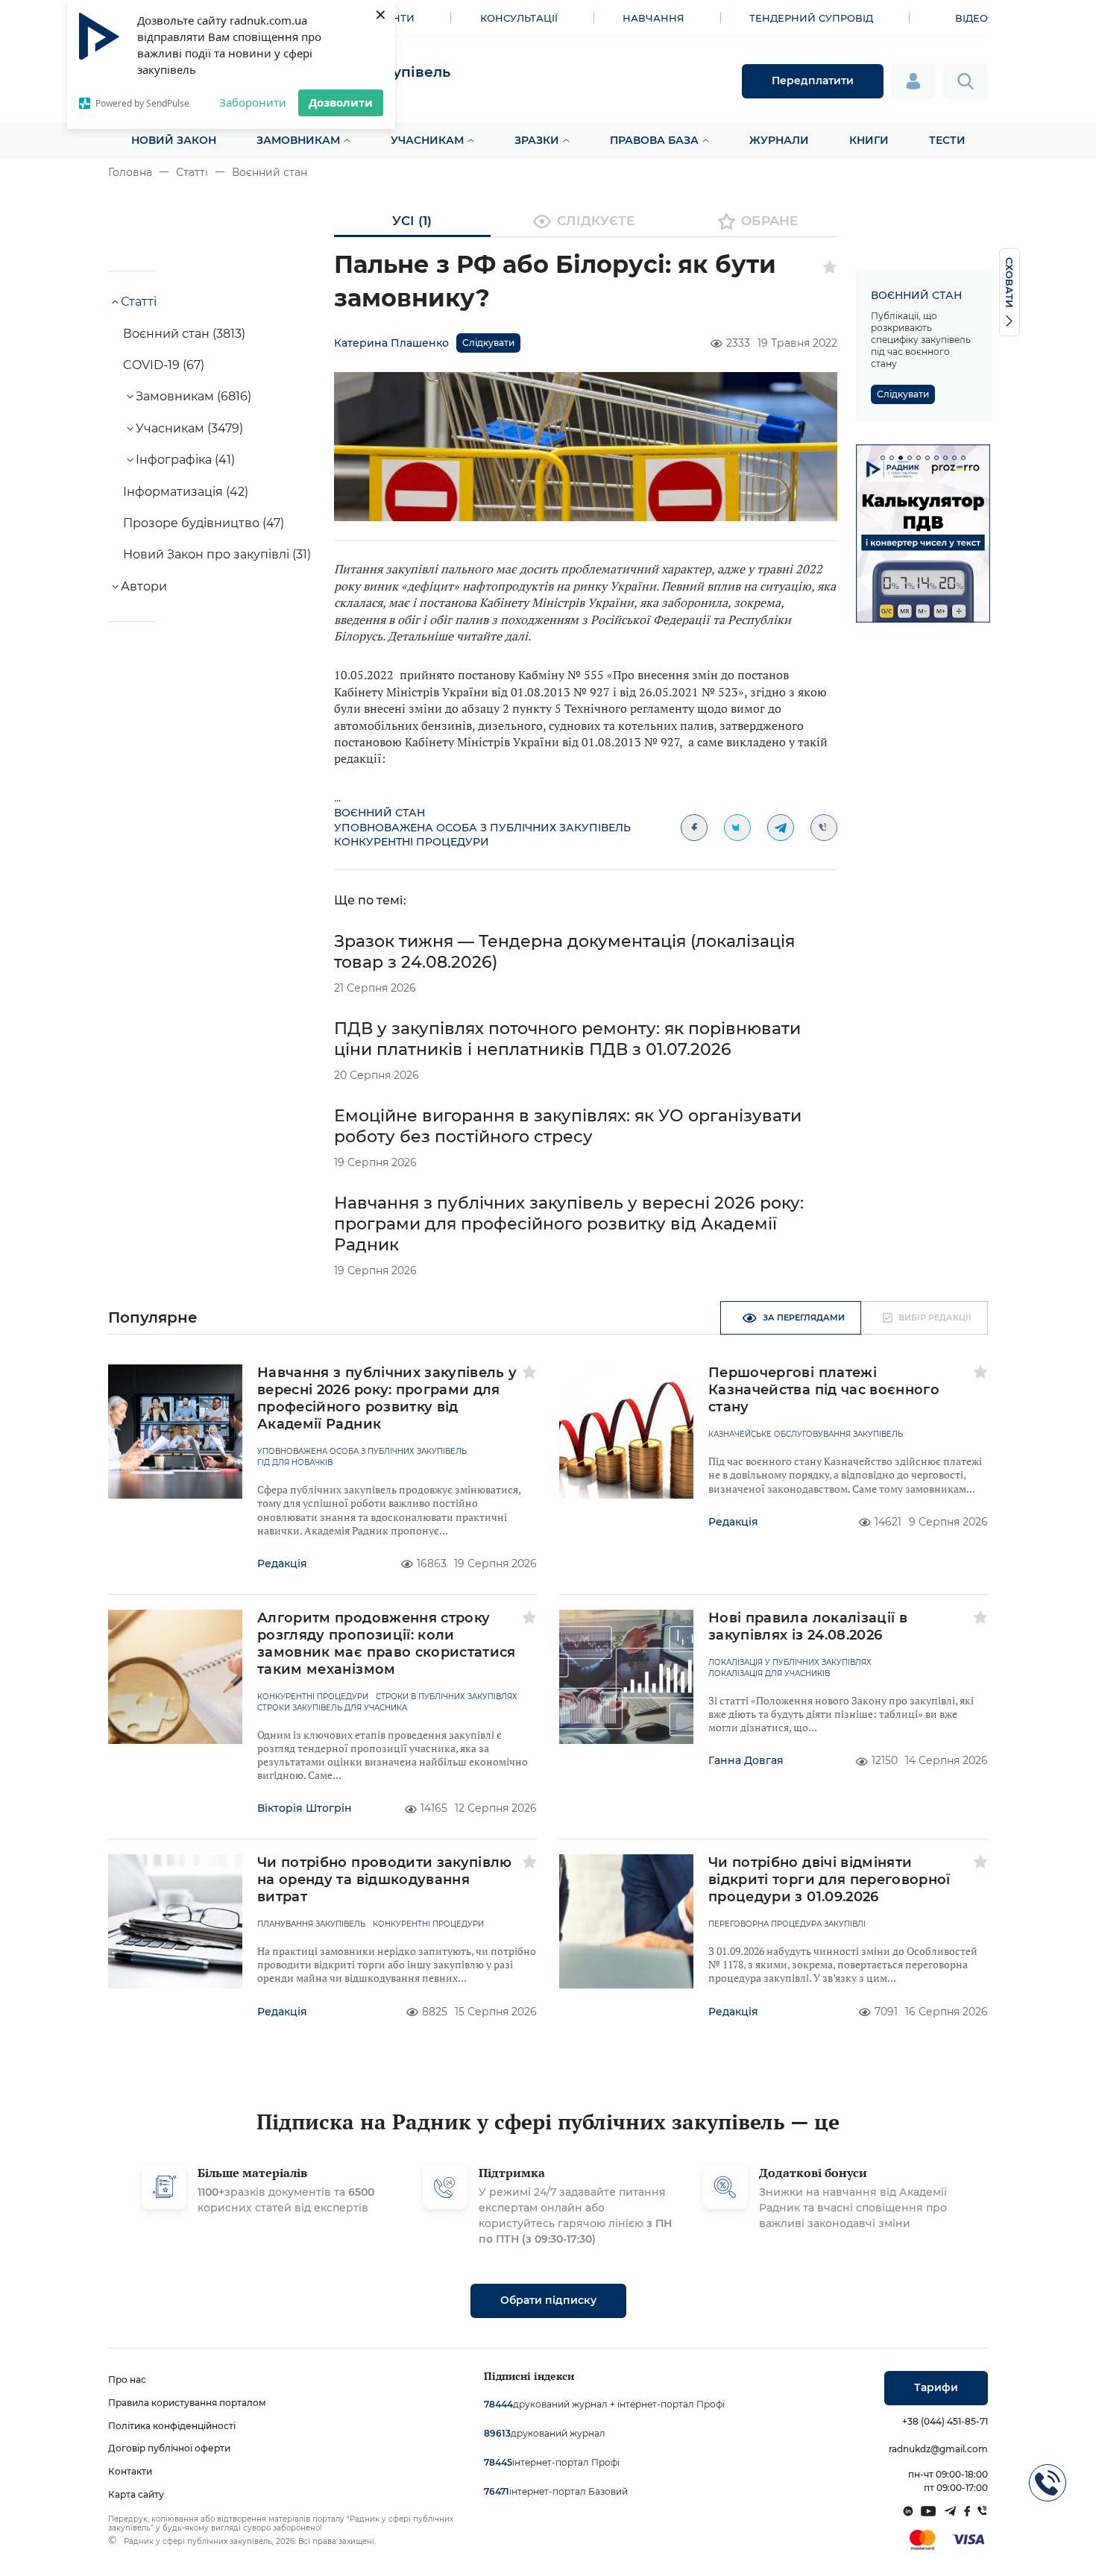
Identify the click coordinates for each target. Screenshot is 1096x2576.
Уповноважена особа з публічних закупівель (482, 828)
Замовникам (298, 140)
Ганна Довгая (746, 1760)
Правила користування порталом (187, 2403)
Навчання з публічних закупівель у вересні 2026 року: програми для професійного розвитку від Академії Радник (569, 1224)
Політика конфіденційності (172, 2426)
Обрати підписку (548, 2300)
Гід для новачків (295, 1463)
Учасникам (427, 140)
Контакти (130, 2471)
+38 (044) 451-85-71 (945, 2421)
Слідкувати (488, 343)
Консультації (519, 18)
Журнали (779, 140)
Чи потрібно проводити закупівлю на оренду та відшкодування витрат (385, 1880)
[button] (883, 458)
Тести (947, 140)
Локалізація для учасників (769, 1674)
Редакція (282, 1563)
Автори (144, 586)
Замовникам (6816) (193, 396)
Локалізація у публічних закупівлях (790, 1663)
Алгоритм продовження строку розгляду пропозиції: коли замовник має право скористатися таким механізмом (387, 1644)
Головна (130, 172)
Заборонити (253, 102)
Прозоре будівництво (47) (204, 523)
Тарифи (936, 2387)
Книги (869, 140)
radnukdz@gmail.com (938, 2449)
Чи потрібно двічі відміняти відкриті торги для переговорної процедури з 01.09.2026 (829, 1880)
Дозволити (341, 102)
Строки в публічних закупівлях (447, 1697)
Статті (192, 172)
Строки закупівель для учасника (332, 1708)
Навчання (653, 18)
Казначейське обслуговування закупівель (806, 1435)
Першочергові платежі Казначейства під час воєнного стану (824, 1390)
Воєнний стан (270, 172)
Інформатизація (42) (186, 492)
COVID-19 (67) (164, 365)
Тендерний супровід (811, 18)
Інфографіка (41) (185, 460)
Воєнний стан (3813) (184, 334)
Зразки (537, 140)
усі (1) (412, 221)
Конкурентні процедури (412, 842)
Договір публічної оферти (169, 2448)
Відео (971, 18)
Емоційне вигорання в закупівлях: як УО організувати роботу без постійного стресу (568, 1126)
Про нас (127, 2380)
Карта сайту (136, 2494)
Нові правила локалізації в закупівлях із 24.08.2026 (808, 1626)
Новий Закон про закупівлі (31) (217, 554)
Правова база (654, 140)
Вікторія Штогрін (305, 1808)
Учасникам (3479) (189, 428)
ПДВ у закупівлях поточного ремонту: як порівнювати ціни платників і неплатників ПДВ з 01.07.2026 (567, 1039)
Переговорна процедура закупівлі (787, 1924)
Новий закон (174, 140)
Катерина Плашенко (391, 343)
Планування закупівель (311, 1924)
